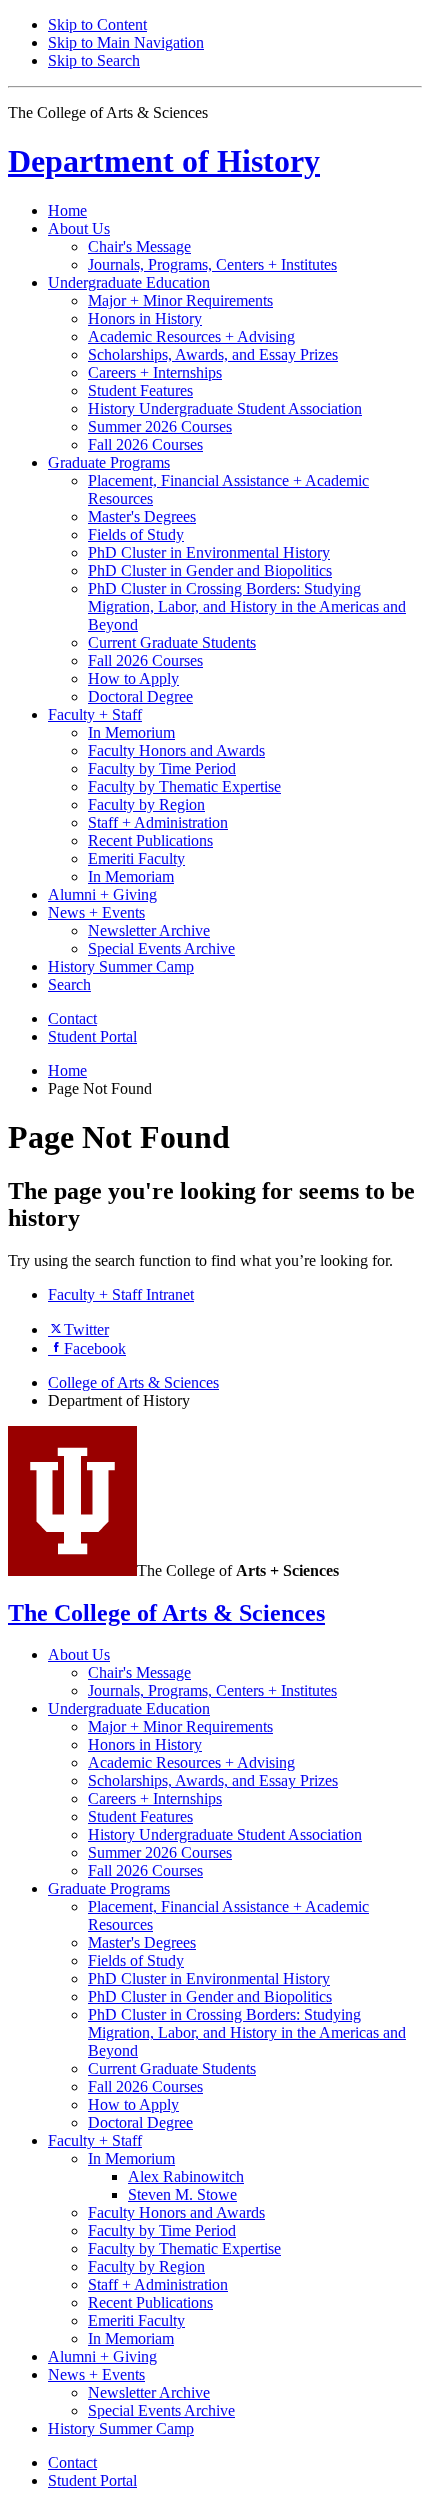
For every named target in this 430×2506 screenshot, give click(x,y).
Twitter (86, 1329)
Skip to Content (97, 24)
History (164, 161)
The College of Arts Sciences (166, 1613)
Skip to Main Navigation (126, 42)
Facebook (95, 1348)
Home (67, 210)
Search (69, 984)
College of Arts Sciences (133, 1382)
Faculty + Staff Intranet (121, 1294)
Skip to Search (94, 60)
